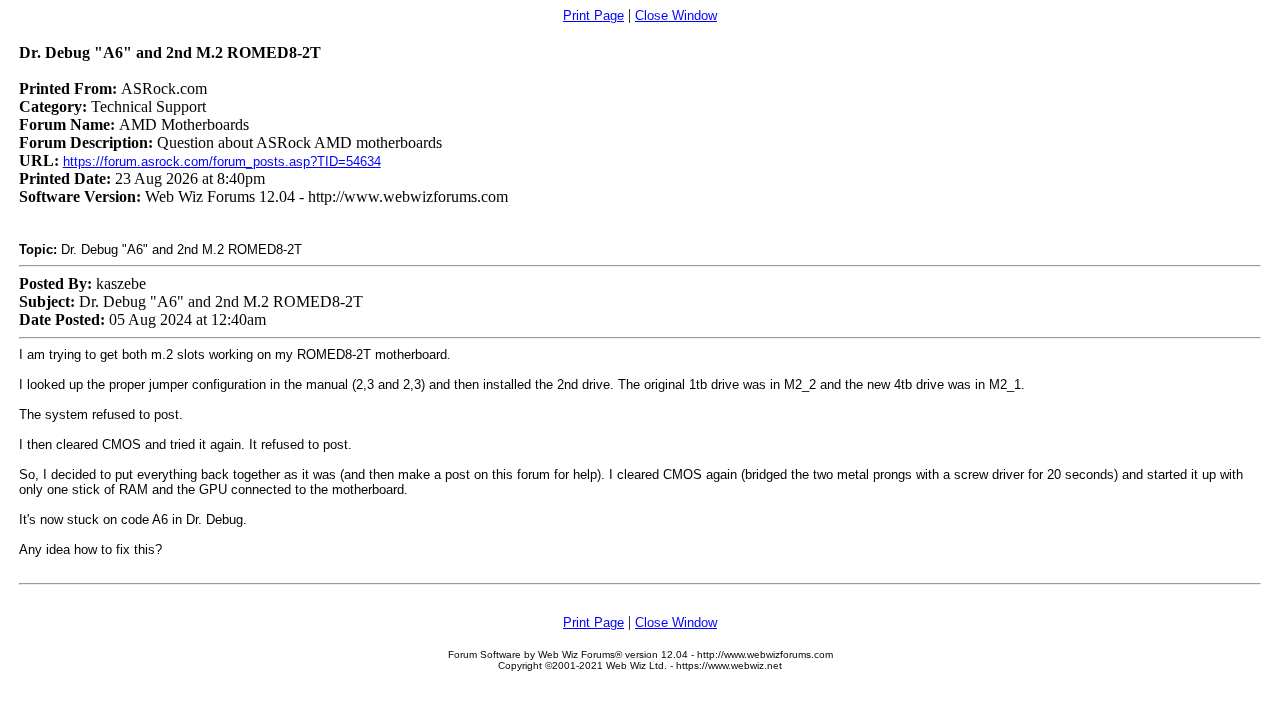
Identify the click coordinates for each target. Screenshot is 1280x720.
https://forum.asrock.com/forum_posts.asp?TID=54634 (222, 161)
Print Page (593, 15)
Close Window (676, 15)
